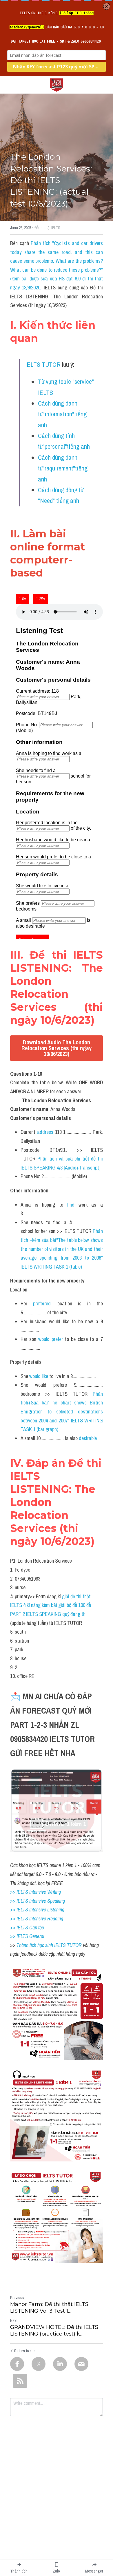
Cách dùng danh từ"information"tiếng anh (63, 414)
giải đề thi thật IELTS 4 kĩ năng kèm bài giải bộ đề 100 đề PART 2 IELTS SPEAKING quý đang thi (51, 1605)
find (71, 1205)
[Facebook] (17, 2364)
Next (14, 2320)
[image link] (57, 84)
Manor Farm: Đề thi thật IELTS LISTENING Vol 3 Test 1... (49, 2308)
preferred (42, 1303)
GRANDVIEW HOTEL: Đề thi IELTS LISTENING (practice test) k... (54, 2330)
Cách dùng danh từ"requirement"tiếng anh (63, 468)
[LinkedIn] (60, 2364)
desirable (88, 1438)
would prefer (51, 1339)
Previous (17, 2298)
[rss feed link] (20, 2381)
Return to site (25, 2351)
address (45, 1132)
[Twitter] (39, 2364)
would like (39, 1376)
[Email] (81, 2364)
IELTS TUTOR (43, 364)
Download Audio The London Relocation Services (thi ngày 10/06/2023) (57, 1048)
